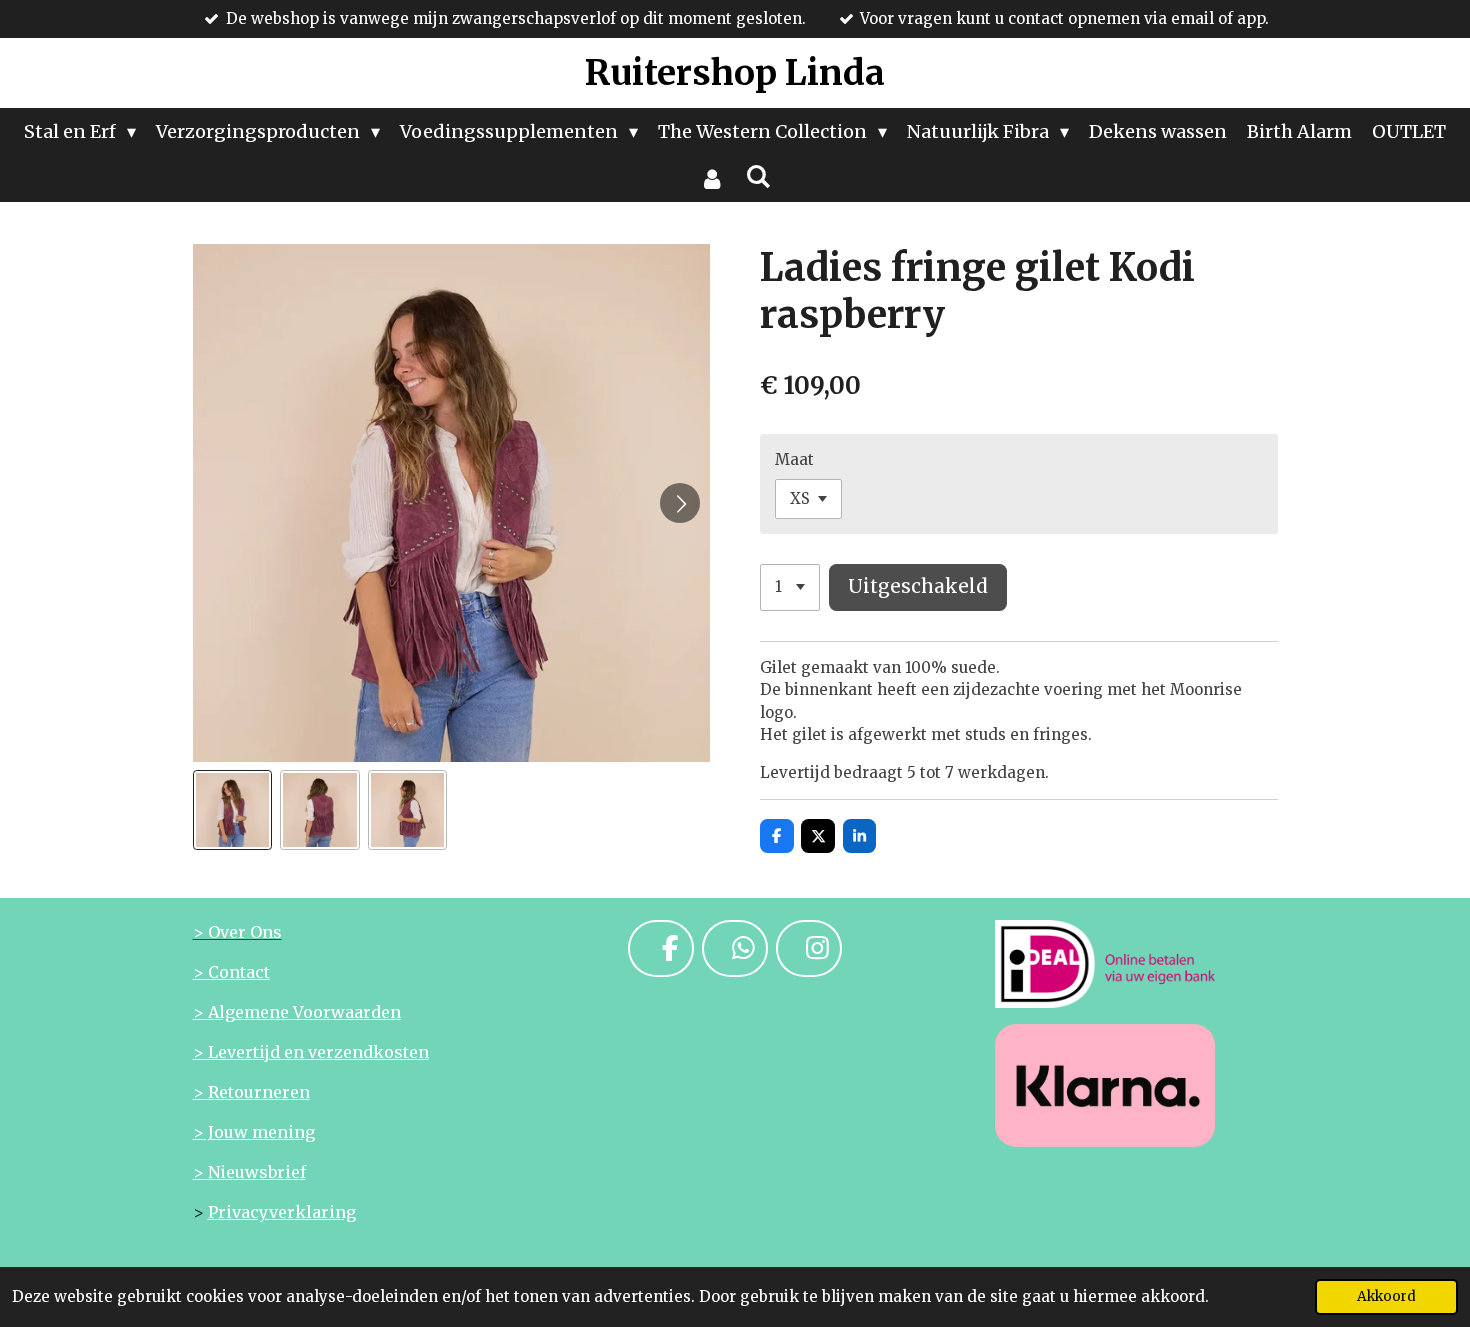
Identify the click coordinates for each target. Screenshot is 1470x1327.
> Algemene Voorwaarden (297, 1012)
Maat (794, 459)
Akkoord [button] (1386, 1296)
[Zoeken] (757, 176)
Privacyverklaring (282, 1212)
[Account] (712, 178)
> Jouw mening (254, 1132)
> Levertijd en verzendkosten (311, 1052)
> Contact (231, 972)
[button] (233, 810)
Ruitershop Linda (735, 73)
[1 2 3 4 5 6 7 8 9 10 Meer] (790, 587)
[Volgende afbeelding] (680, 503)
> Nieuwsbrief (249, 1172)
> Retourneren (251, 1092)
